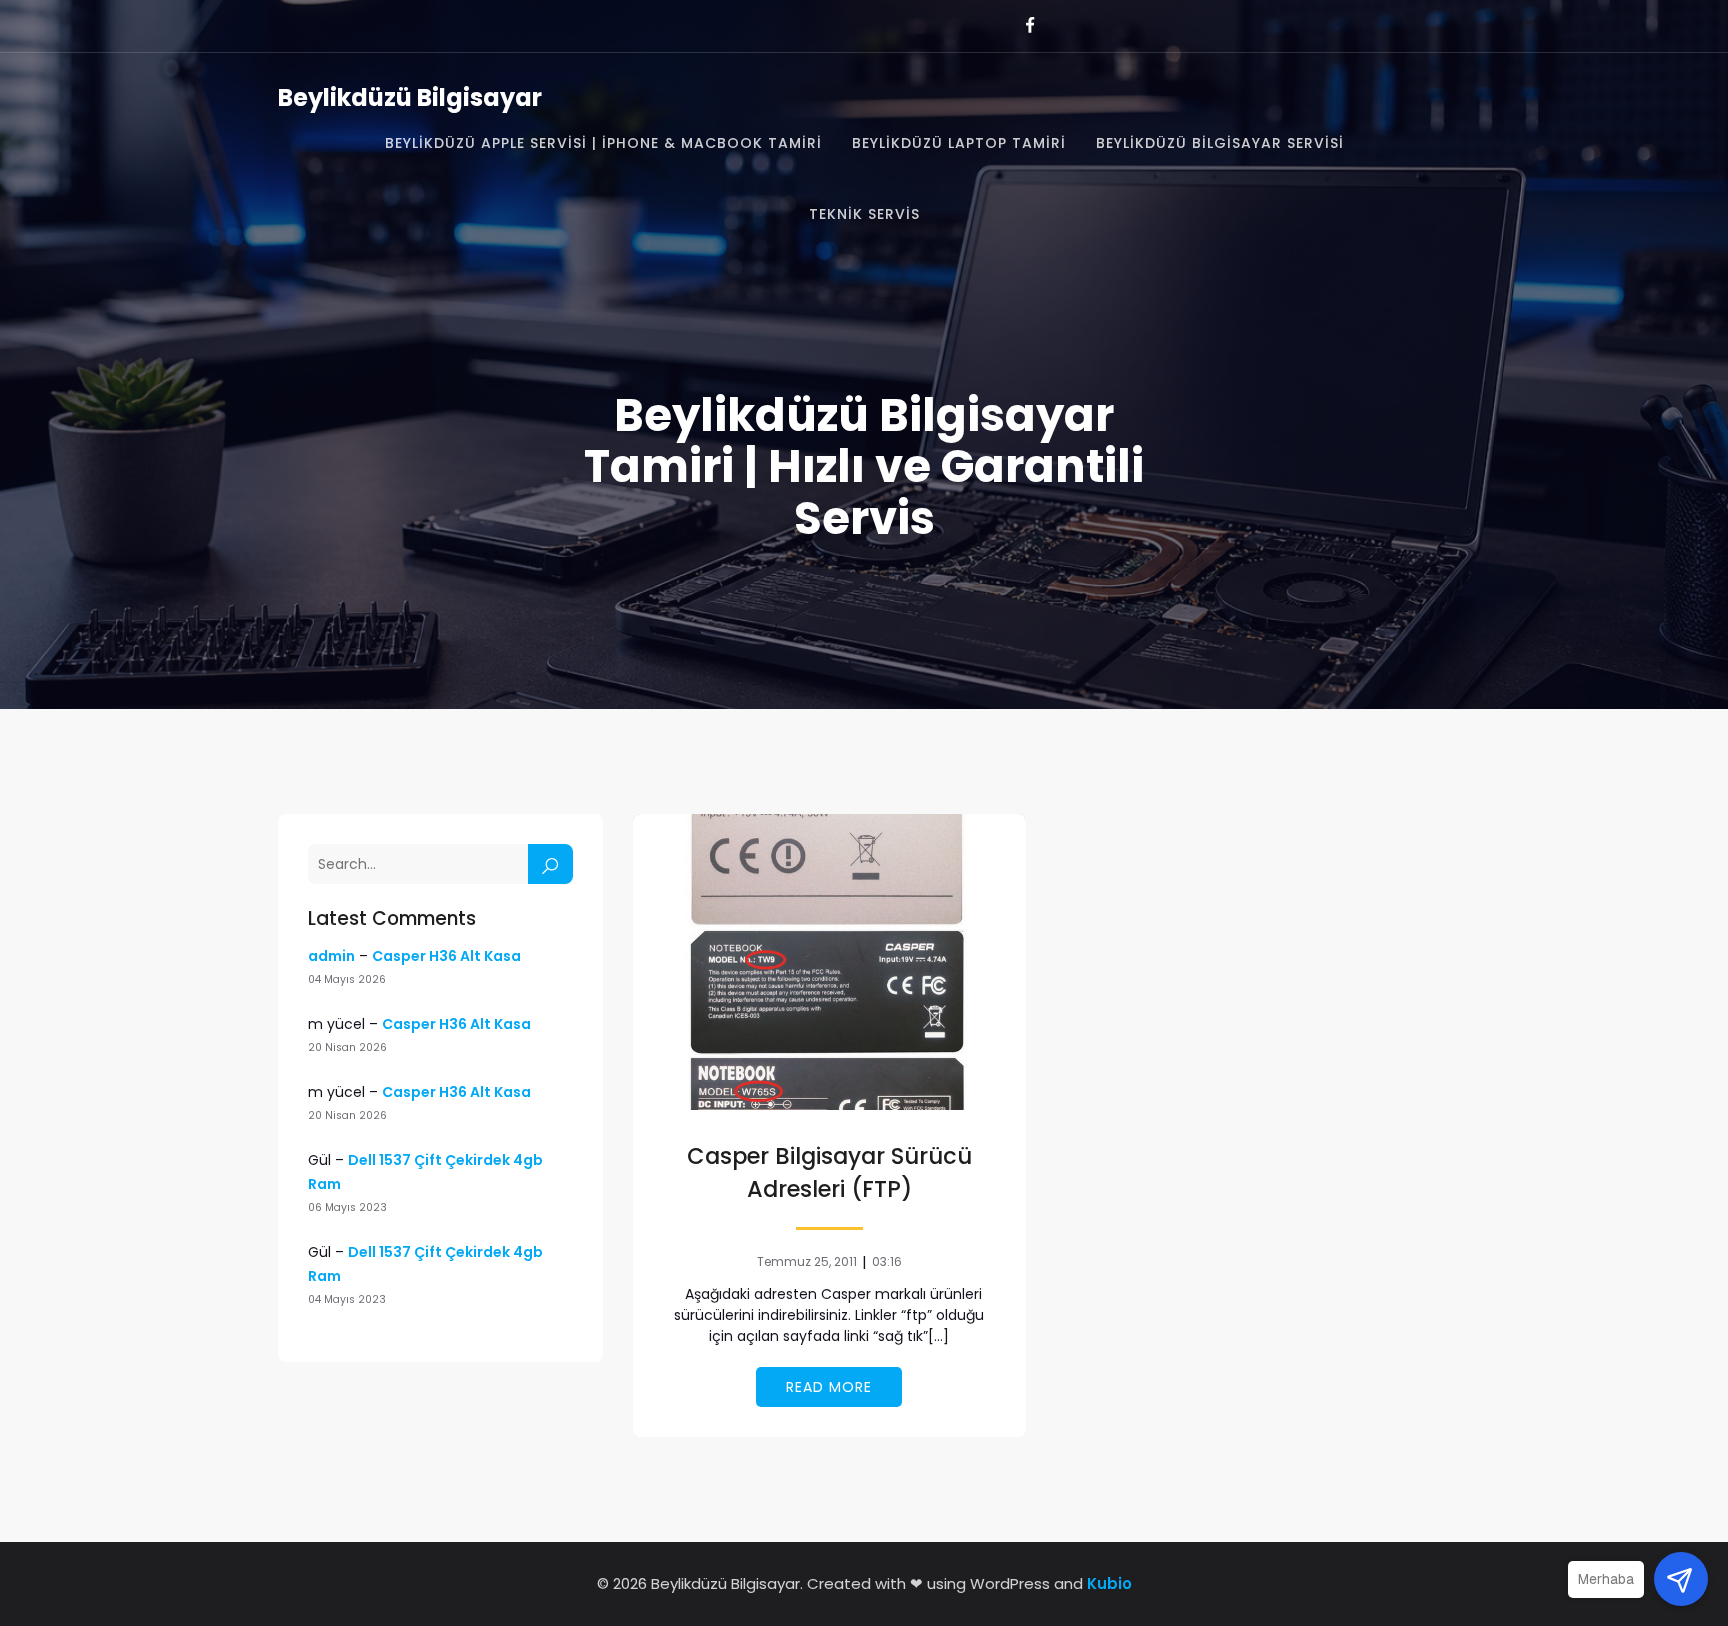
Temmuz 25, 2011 (807, 1261)
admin (331, 956)
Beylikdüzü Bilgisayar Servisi (1220, 143)
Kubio (1109, 1583)
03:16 (887, 1261)
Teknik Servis (864, 214)
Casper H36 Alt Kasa (446, 956)
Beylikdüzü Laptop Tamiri (959, 143)
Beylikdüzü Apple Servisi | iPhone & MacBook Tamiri (603, 143)
